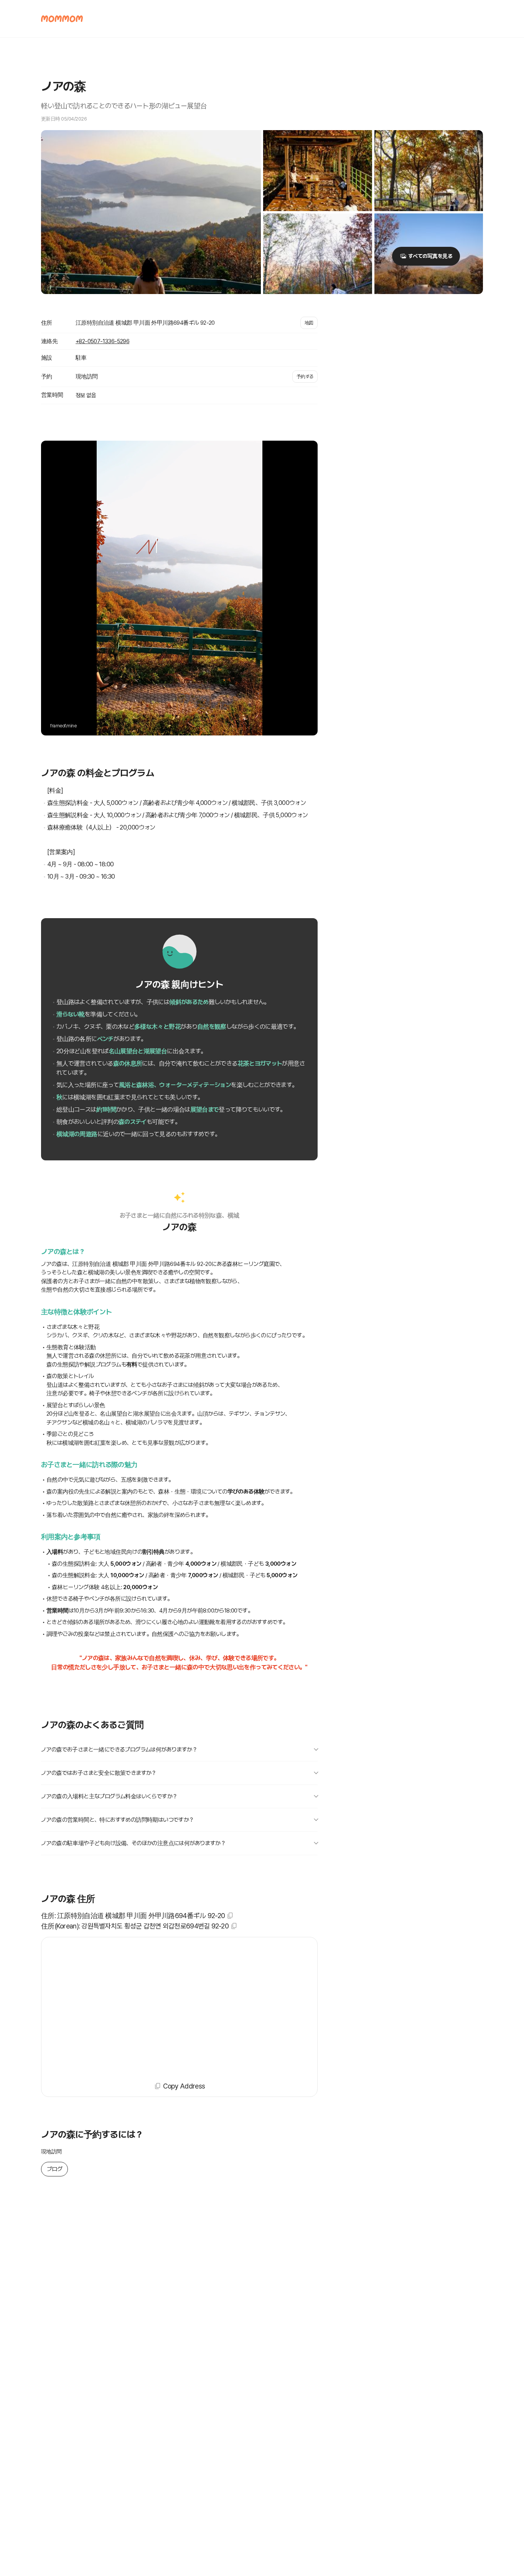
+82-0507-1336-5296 (102, 341)
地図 (309, 323)
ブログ (54, 2169)
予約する (305, 377)
